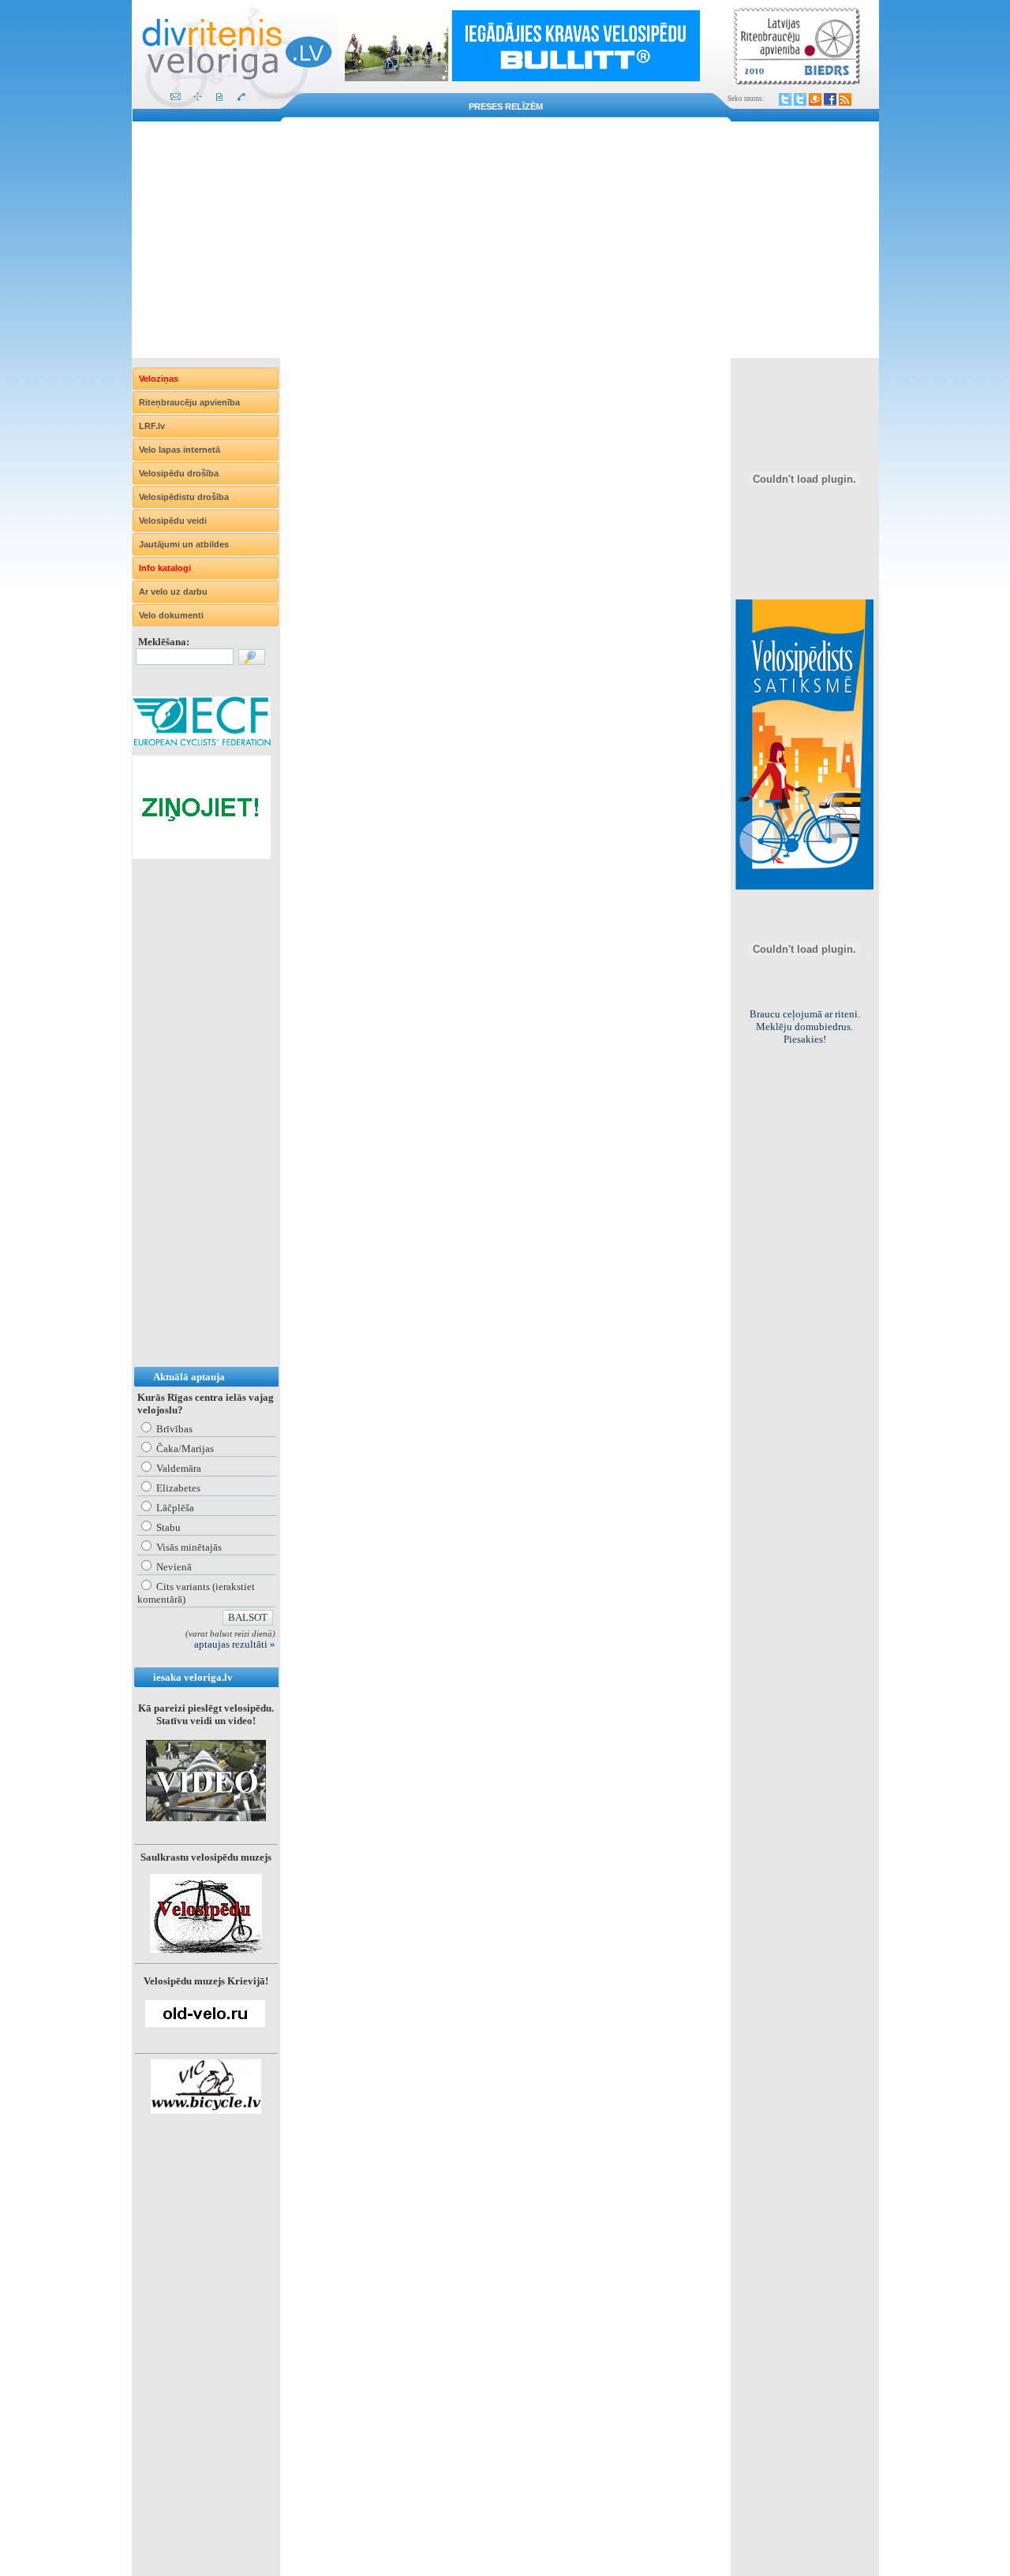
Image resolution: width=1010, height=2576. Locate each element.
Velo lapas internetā (180, 450)
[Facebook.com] (830, 99)
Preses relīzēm (506, 106)
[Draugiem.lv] (815, 99)
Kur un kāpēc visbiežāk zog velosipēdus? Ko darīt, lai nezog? (805, 1027)
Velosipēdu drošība (179, 473)
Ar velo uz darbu (173, 592)
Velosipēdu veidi (173, 521)
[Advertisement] (505, 240)
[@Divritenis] (800, 99)
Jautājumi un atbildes (184, 544)
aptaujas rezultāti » (235, 1644)
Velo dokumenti (171, 615)
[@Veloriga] (785, 99)
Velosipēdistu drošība (184, 497)
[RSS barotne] (845, 99)
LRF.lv (152, 426)
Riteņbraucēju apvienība (189, 402)
